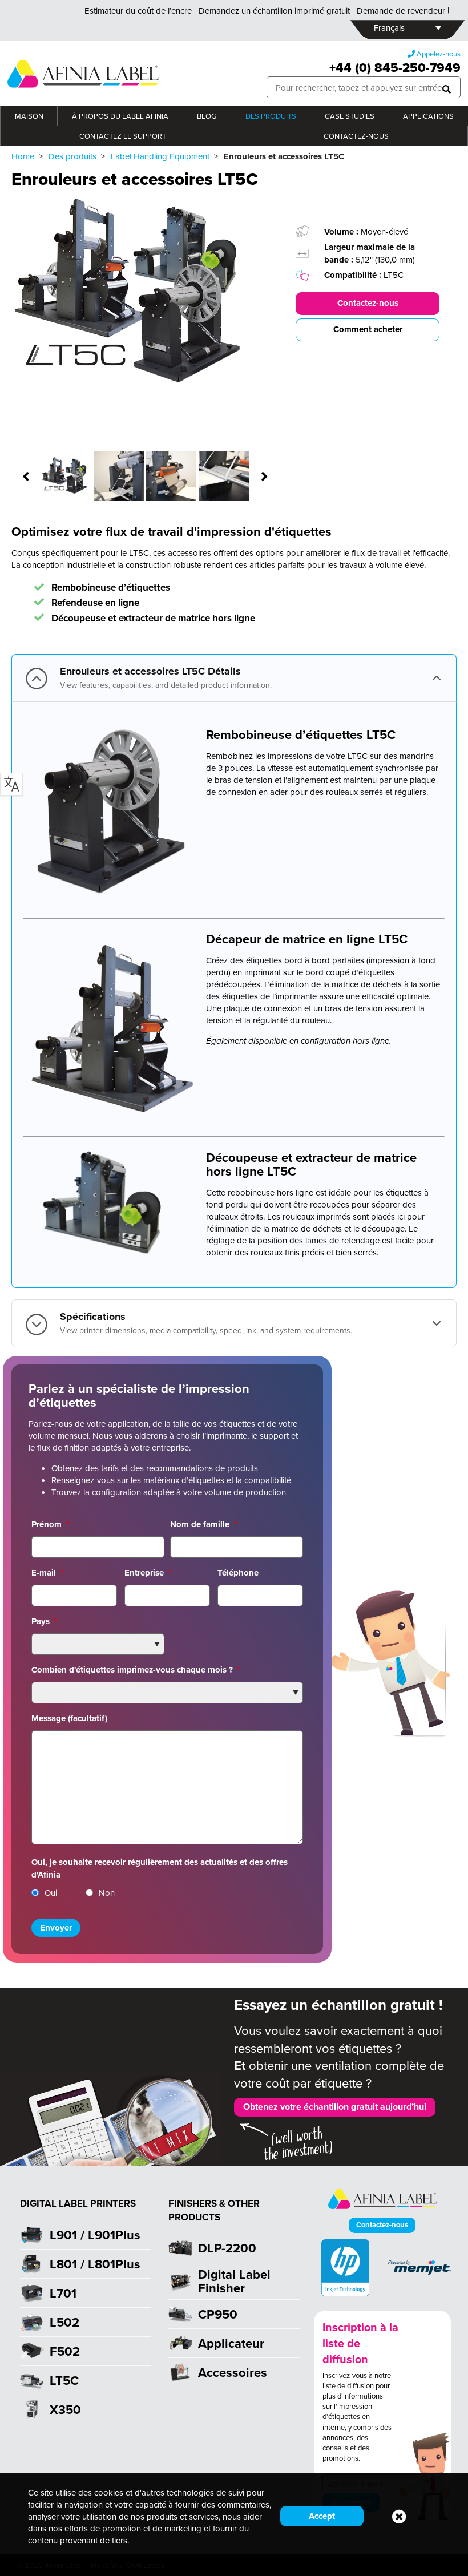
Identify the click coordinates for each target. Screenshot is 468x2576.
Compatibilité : (354, 275)
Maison (29, 116)
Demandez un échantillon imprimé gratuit (274, 11)
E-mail (47, 1573)
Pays (44, 1621)
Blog (207, 116)
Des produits (271, 116)
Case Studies (350, 116)
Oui (51, 1893)
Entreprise (148, 1573)
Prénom (50, 1524)
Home (23, 156)
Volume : (342, 232)
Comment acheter (368, 329)
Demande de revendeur (401, 11)
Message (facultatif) (69, 1718)
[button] (447, 88)
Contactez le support (123, 136)
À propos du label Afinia (120, 116)
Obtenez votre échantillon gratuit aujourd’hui (335, 2107)
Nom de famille (203, 1524)
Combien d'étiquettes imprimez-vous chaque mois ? (136, 1670)
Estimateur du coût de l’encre (138, 11)
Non (107, 1893)
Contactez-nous (356, 136)
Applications (428, 116)
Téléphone (238, 1573)
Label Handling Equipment (160, 156)
